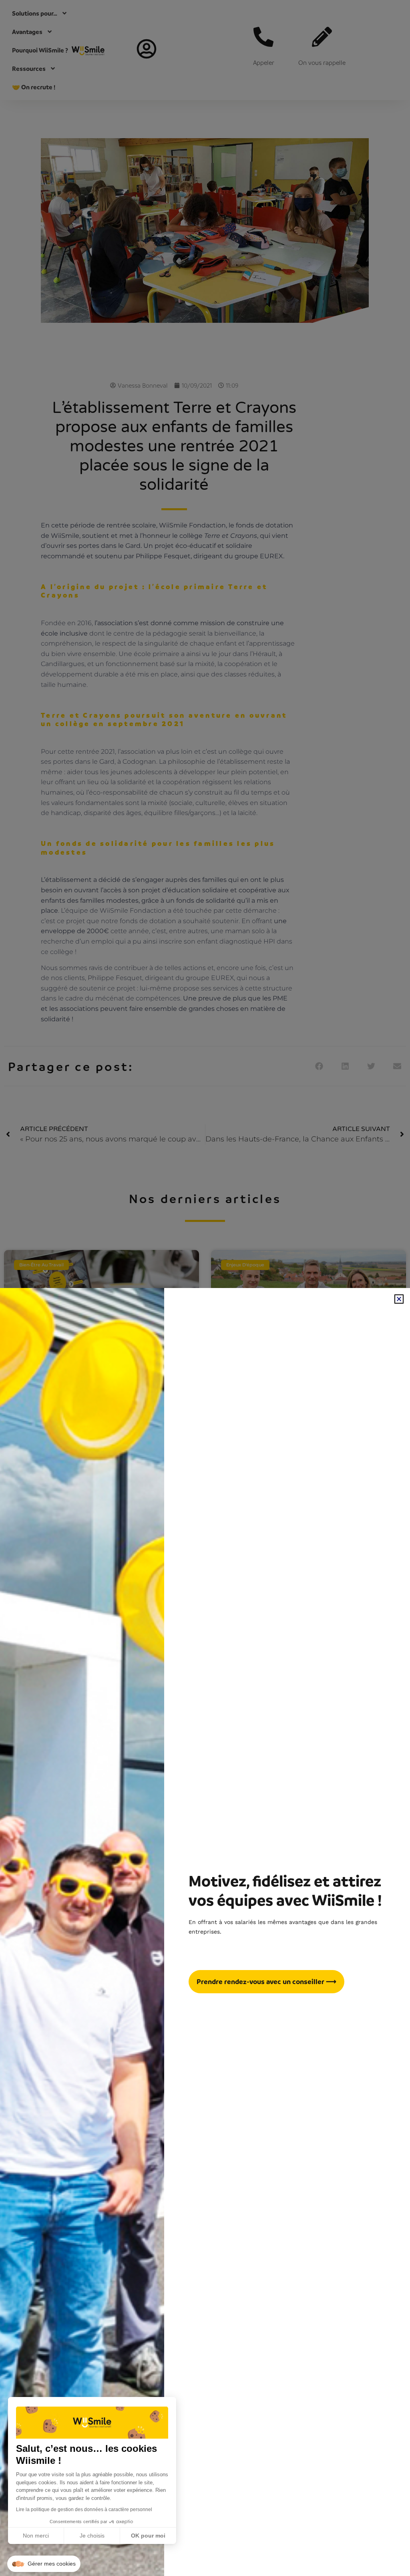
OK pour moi (148, 2536)
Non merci (36, 2536)
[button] (44, 2564)
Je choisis (92, 2536)
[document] (205, 1288)
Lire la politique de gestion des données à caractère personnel (84, 2510)
